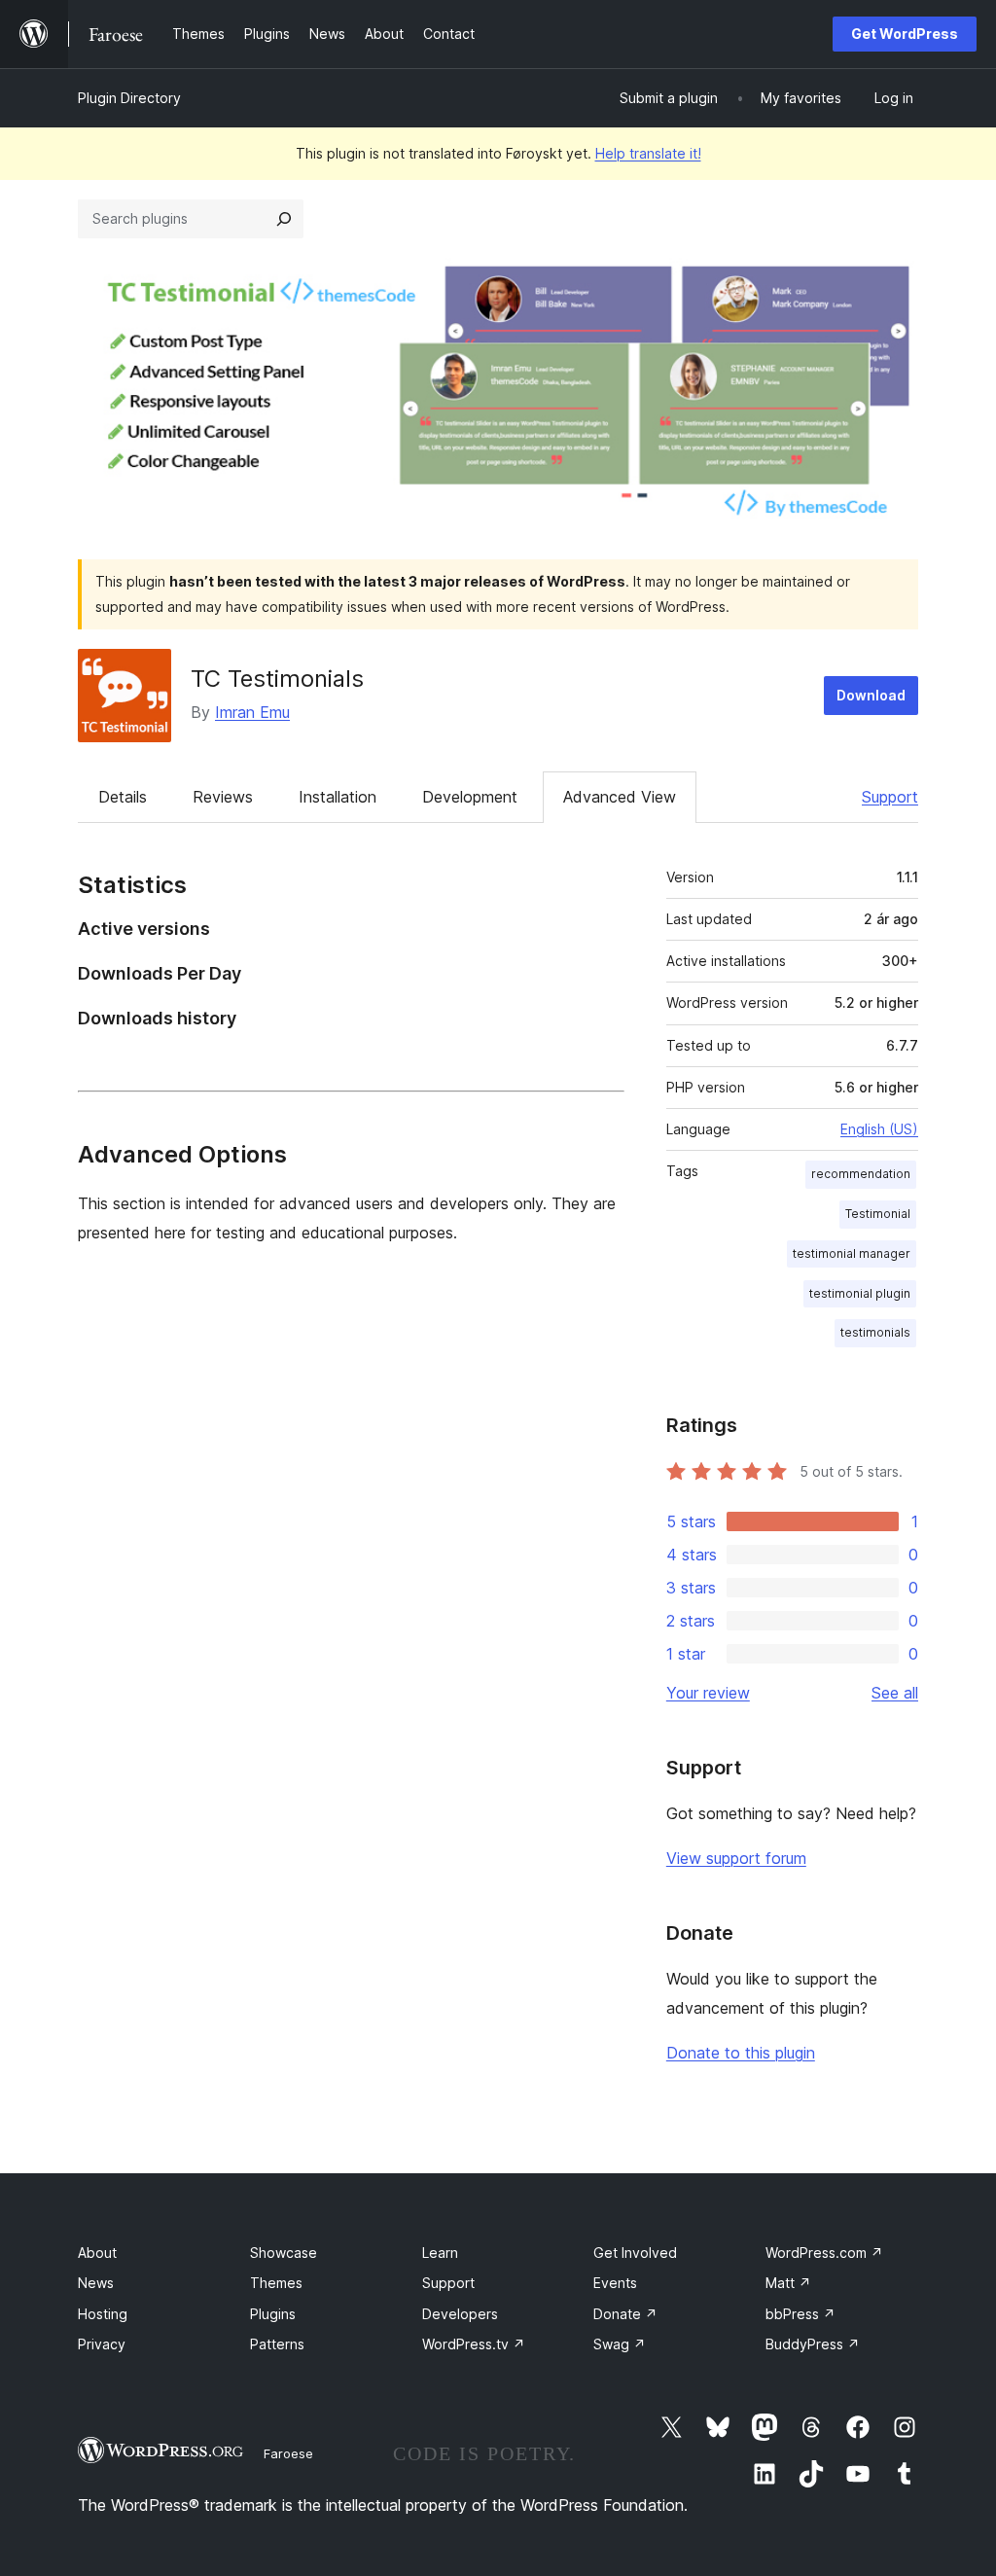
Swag (620, 2344)
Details (123, 797)
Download (871, 695)
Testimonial (878, 1214)
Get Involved (635, 2253)
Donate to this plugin (741, 2053)
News (96, 2283)
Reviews (223, 797)
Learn (440, 2253)
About (97, 2253)
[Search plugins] (284, 219)
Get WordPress (905, 34)
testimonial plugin (860, 1293)
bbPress (800, 2314)
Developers (460, 2314)
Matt (788, 2283)
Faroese (288, 2453)
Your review (708, 1693)
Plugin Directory (129, 98)
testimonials (875, 1332)
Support (890, 797)
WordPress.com (824, 2253)
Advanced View (620, 797)
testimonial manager (852, 1253)
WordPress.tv (474, 2344)
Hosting (103, 2314)
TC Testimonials (277, 679)
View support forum (736, 1858)
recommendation (861, 1174)
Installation (338, 797)
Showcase (284, 2253)
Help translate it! (648, 153)
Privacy (102, 2344)
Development (470, 797)
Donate (625, 2314)
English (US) (879, 1129)
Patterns (277, 2344)
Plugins (273, 2314)
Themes (276, 2283)
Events (615, 2283)
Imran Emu (252, 712)
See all (895, 1693)
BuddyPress (813, 2344)
